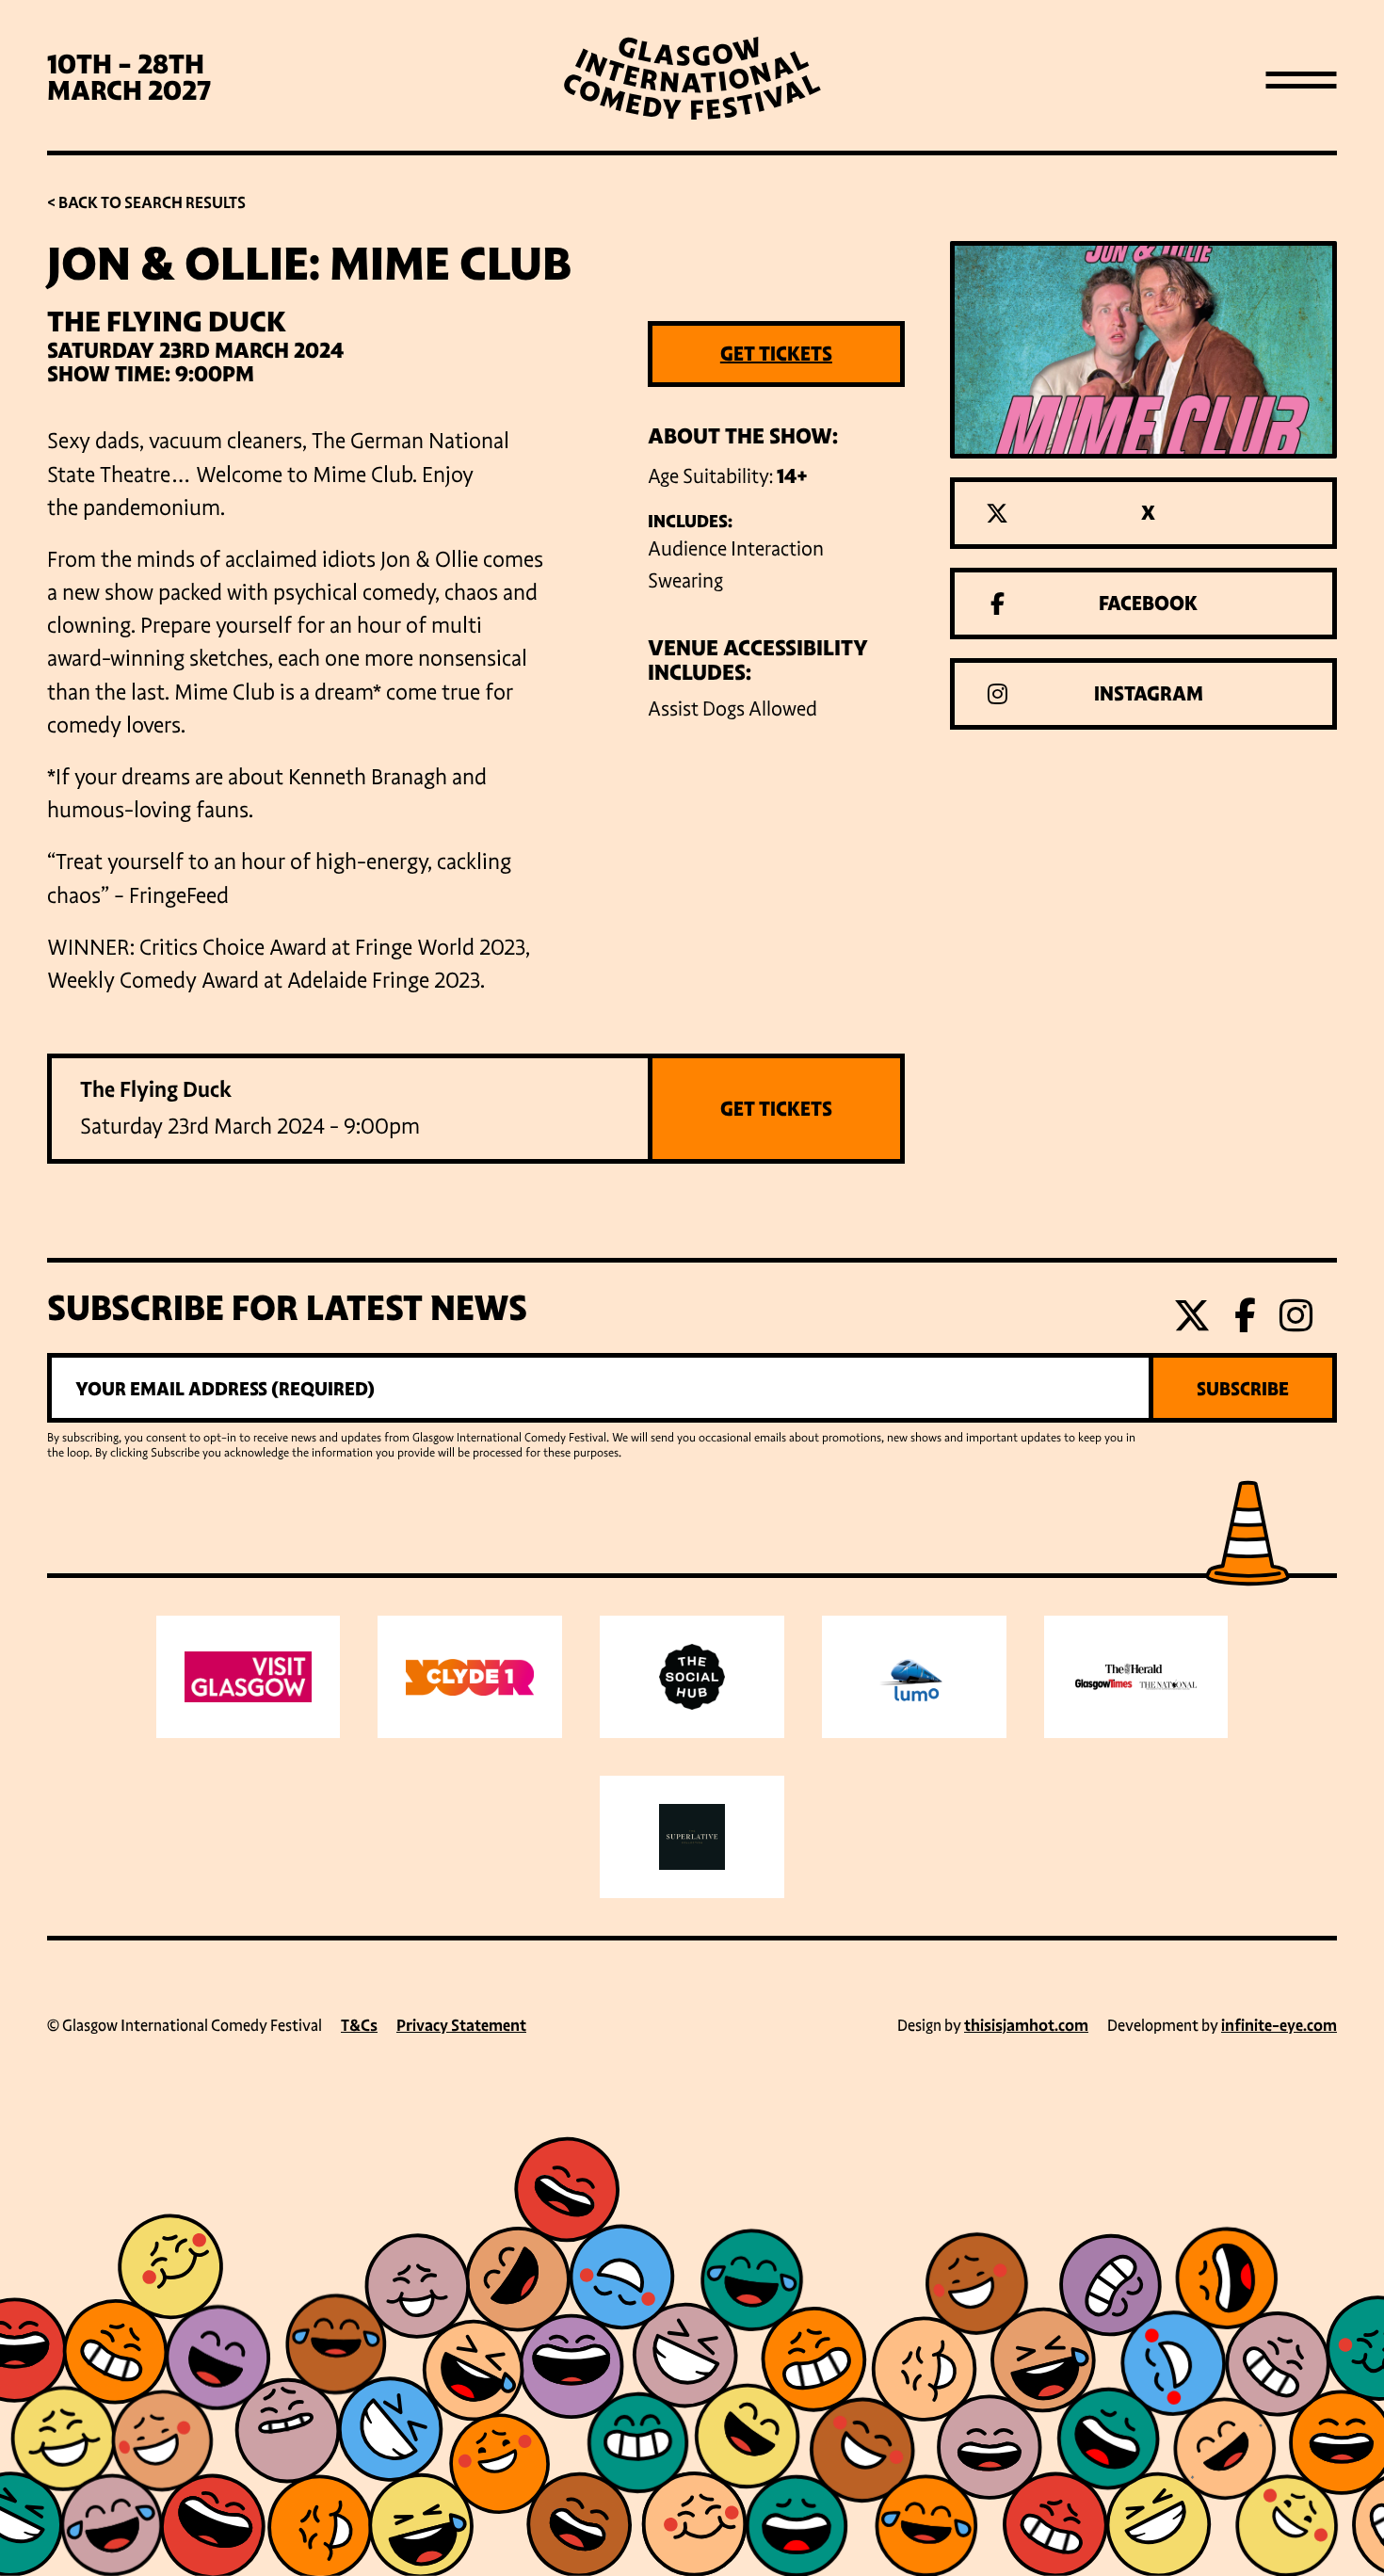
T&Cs (359, 2026)
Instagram (1149, 694)
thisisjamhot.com (1026, 2026)
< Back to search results (146, 203)
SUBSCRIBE (1243, 1389)
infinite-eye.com (1279, 2026)
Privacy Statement (461, 2026)
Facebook (1148, 604)
